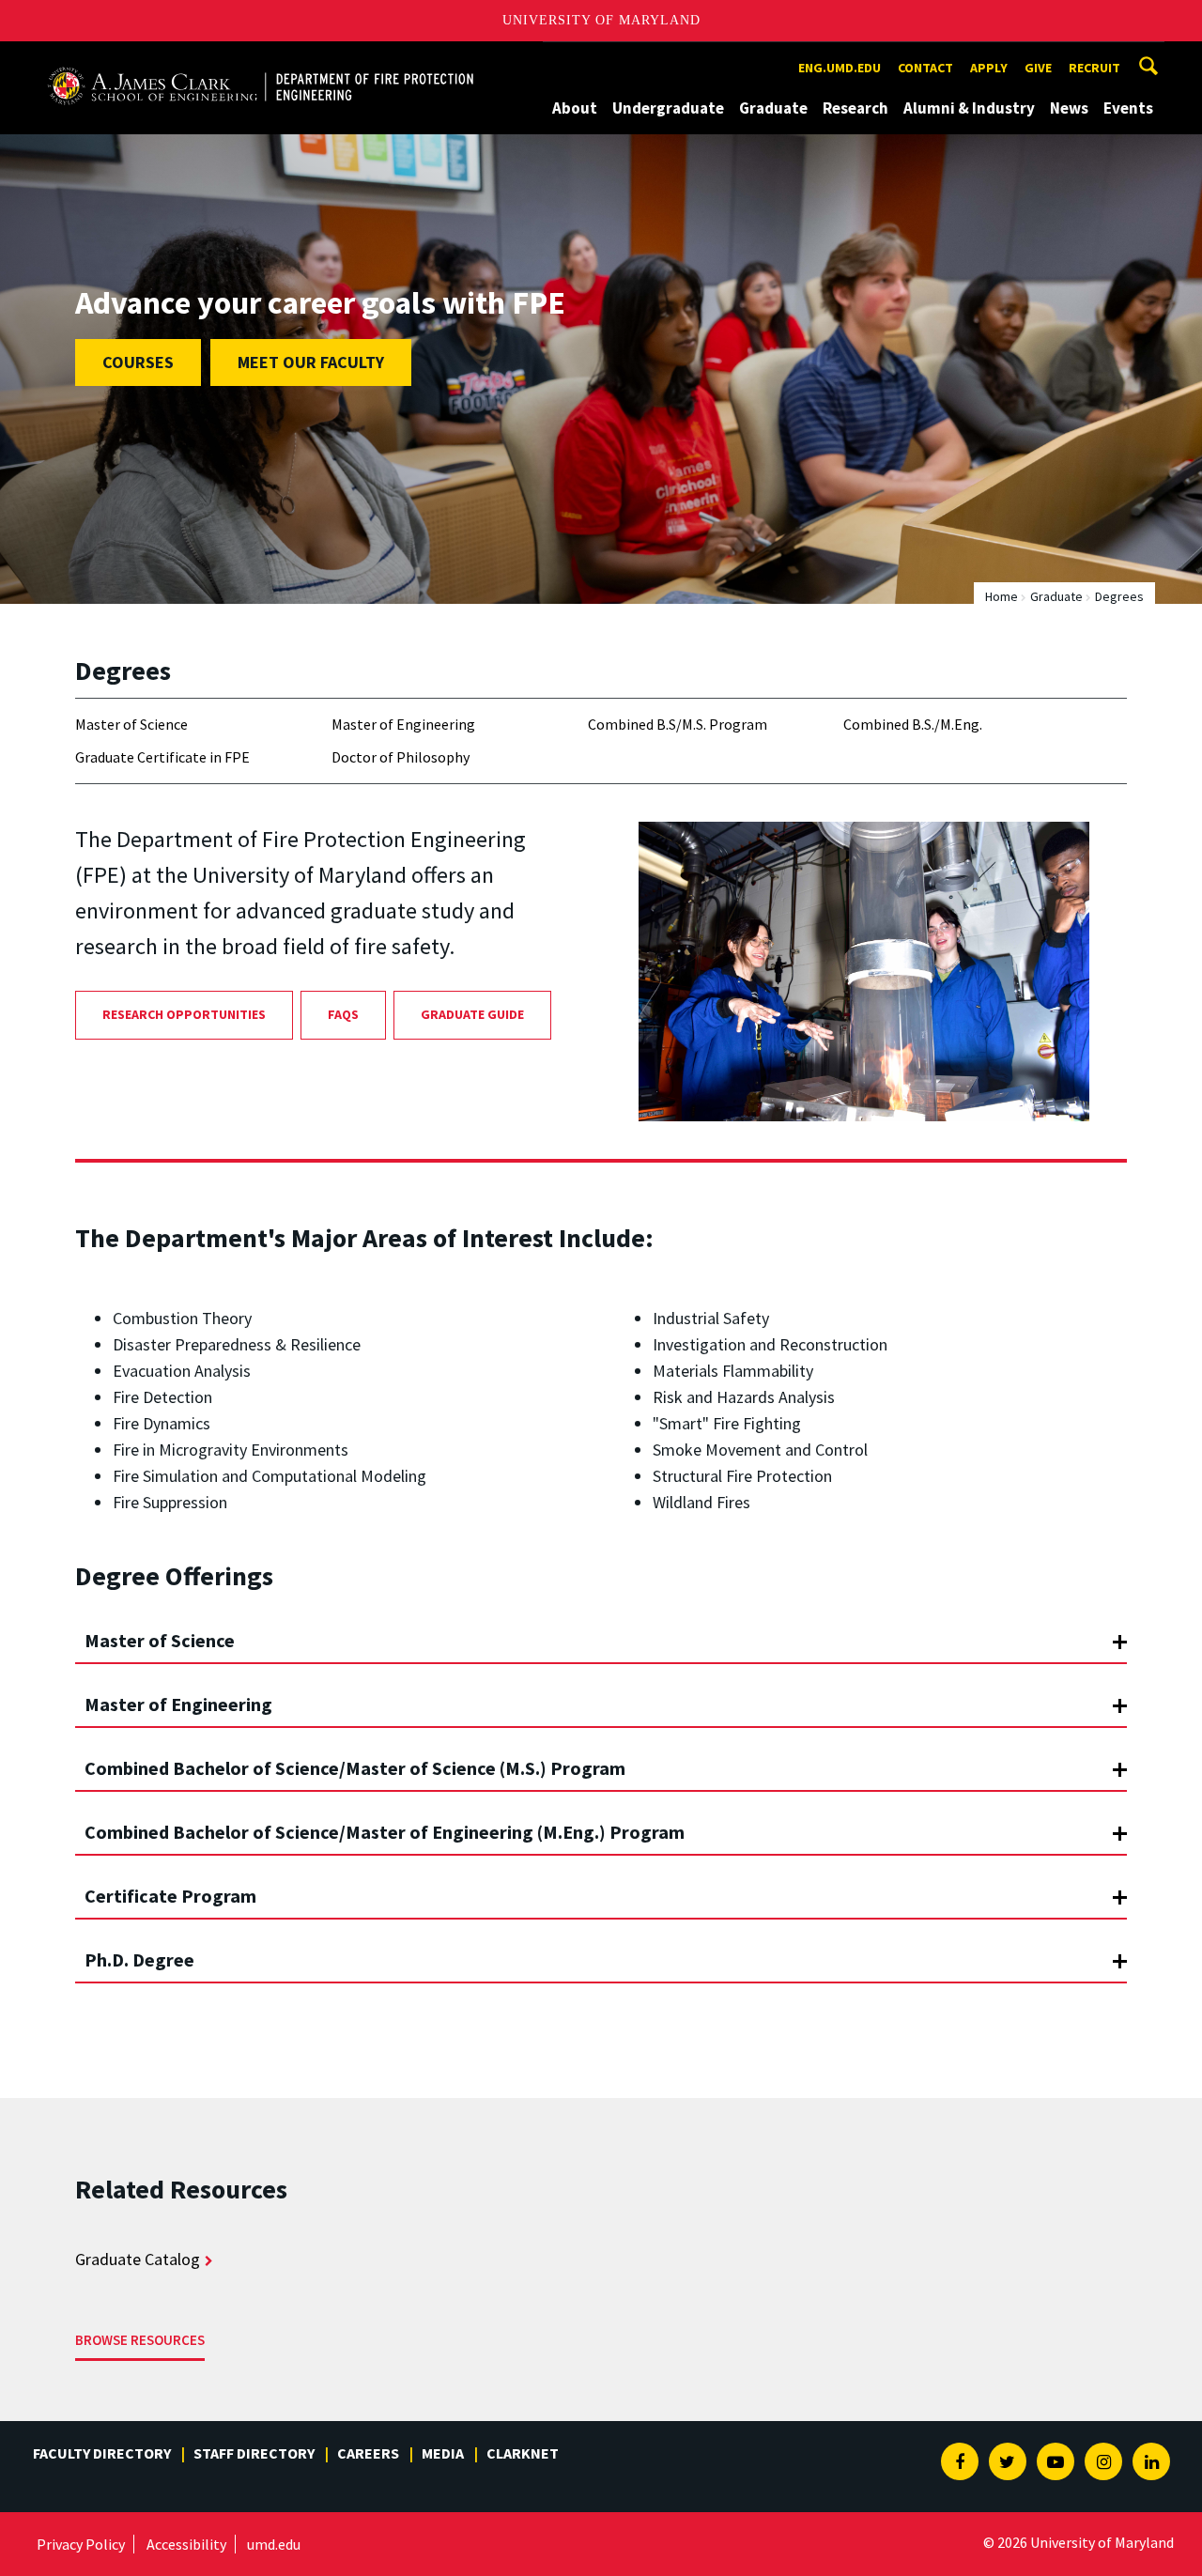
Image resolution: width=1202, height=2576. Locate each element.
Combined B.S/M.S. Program (678, 724)
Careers (368, 2453)
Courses (138, 362)
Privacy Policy (81, 2544)
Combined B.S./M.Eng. (913, 724)
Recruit (1094, 68)
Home (1002, 596)
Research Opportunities (184, 1014)
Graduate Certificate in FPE (162, 757)
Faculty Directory (102, 2453)
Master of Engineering (403, 724)
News (1069, 108)
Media (443, 2453)
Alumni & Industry (969, 108)
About (575, 108)
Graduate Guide (472, 1014)
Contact (925, 68)
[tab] (601, 1632)
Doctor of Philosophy (401, 757)
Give (1038, 68)
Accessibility (186, 2544)
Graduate (773, 108)
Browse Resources (140, 2340)
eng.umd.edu (840, 68)
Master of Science (131, 724)
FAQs (343, 1014)
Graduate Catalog (138, 2259)
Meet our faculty (311, 362)
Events (1128, 108)
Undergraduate (668, 108)
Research (855, 108)
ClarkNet (523, 2453)
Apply (989, 68)
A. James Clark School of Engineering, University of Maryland (260, 59)
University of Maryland (601, 20)
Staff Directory (254, 2453)
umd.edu (274, 2544)
